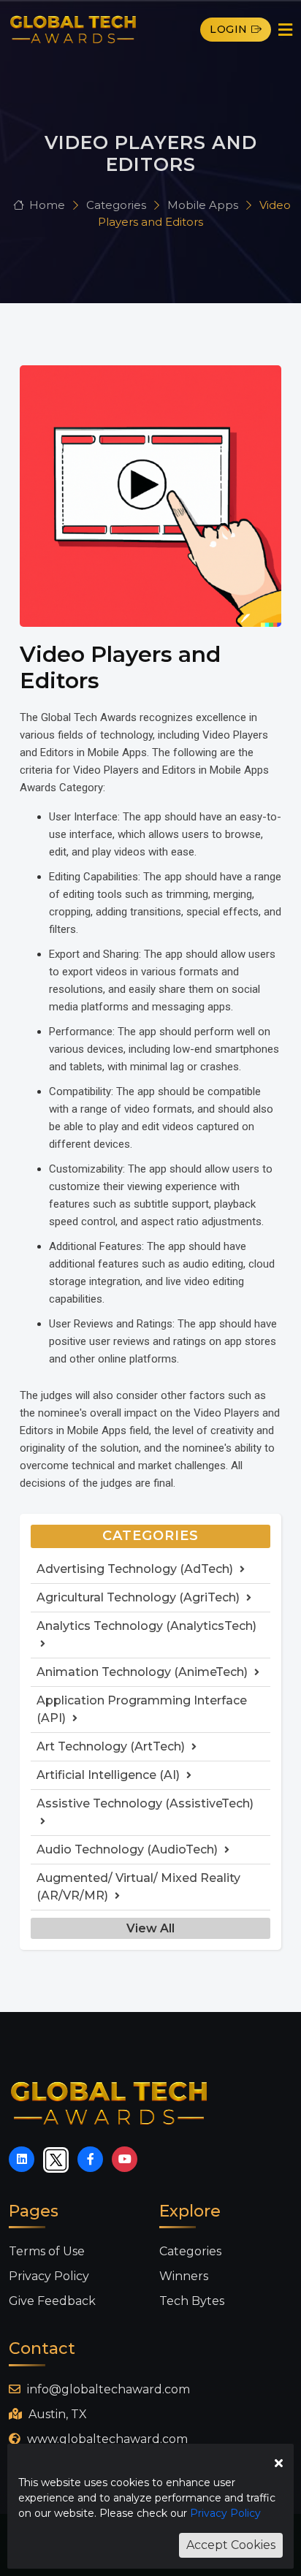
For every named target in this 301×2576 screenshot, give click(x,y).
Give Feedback (52, 2301)
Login (229, 29)
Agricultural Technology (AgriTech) (140, 1597)
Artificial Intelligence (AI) (110, 1775)
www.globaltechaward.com (106, 2439)
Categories (118, 205)
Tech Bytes (192, 2301)
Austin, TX (56, 2414)
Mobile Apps (204, 205)
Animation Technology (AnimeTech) (144, 1672)
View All (150, 1928)
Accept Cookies (231, 2545)
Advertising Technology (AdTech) (136, 1569)
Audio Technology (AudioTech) (129, 1849)
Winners (184, 2276)
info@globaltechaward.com (107, 2389)
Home (47, 205)
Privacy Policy (49, 2276)
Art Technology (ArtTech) (112, 1746)
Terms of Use (47, 2251)
